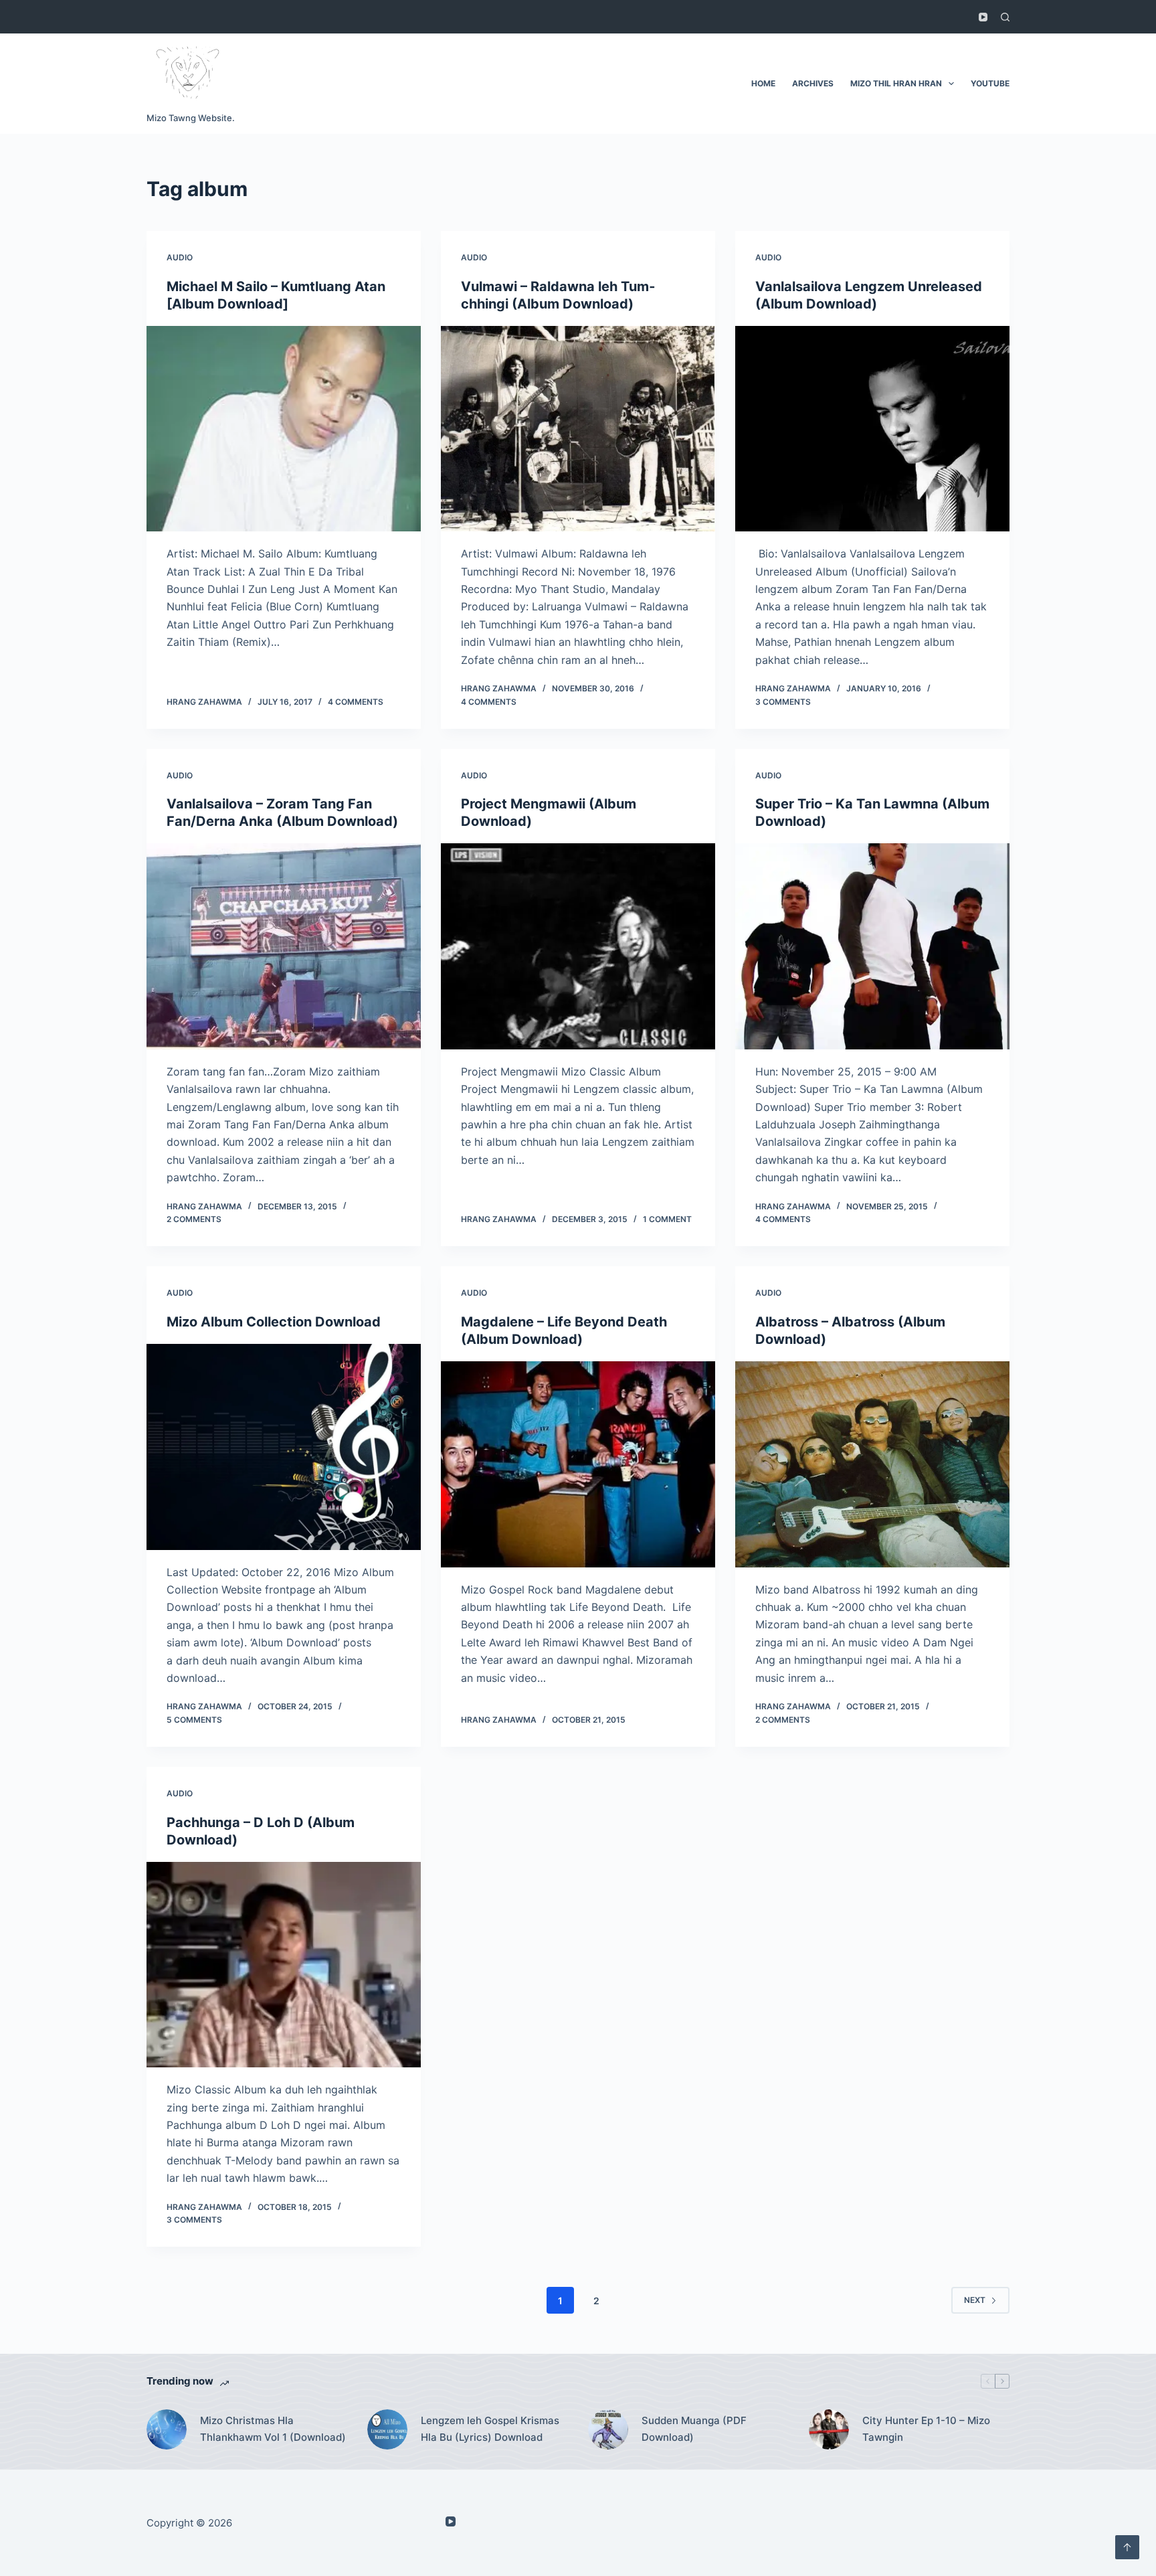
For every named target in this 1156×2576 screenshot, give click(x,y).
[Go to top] (1127, 2547)
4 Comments (356, 702)
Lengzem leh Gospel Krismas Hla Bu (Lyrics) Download (490, 2429)
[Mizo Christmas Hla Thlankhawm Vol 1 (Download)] (167, 2429)
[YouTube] (983, 17)
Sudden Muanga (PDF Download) (694, 2429)
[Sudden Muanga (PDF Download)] (608, 2429)
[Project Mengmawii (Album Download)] (578, 946)
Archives (813, 83)
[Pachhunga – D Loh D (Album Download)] (284, 1965)
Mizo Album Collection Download (274, 1322)
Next (975, 2300)
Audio (180, 257)
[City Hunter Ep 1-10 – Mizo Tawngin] (829, 2429)
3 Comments (783, 702)
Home (763, 83)
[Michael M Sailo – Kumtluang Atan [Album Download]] (284, 429)
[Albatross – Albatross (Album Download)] (872, 1464)
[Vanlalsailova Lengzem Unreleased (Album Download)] (872, 429)
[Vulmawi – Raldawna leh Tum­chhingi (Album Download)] (578, 429)
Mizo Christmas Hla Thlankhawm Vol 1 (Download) (273, 2429)
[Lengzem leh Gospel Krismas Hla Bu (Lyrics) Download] (387, 2429)
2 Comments (194, 1219)
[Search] (1005, 17)
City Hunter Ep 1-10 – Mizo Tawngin (926, 2429)
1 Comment (667, 1219)
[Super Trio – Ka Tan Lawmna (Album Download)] (872, 946)
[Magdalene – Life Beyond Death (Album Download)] (578, 1464)
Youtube (990, 83)
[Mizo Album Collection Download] (284, 1447)
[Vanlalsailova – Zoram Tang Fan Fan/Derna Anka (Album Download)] (284, 946)
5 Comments (194, 1720)
